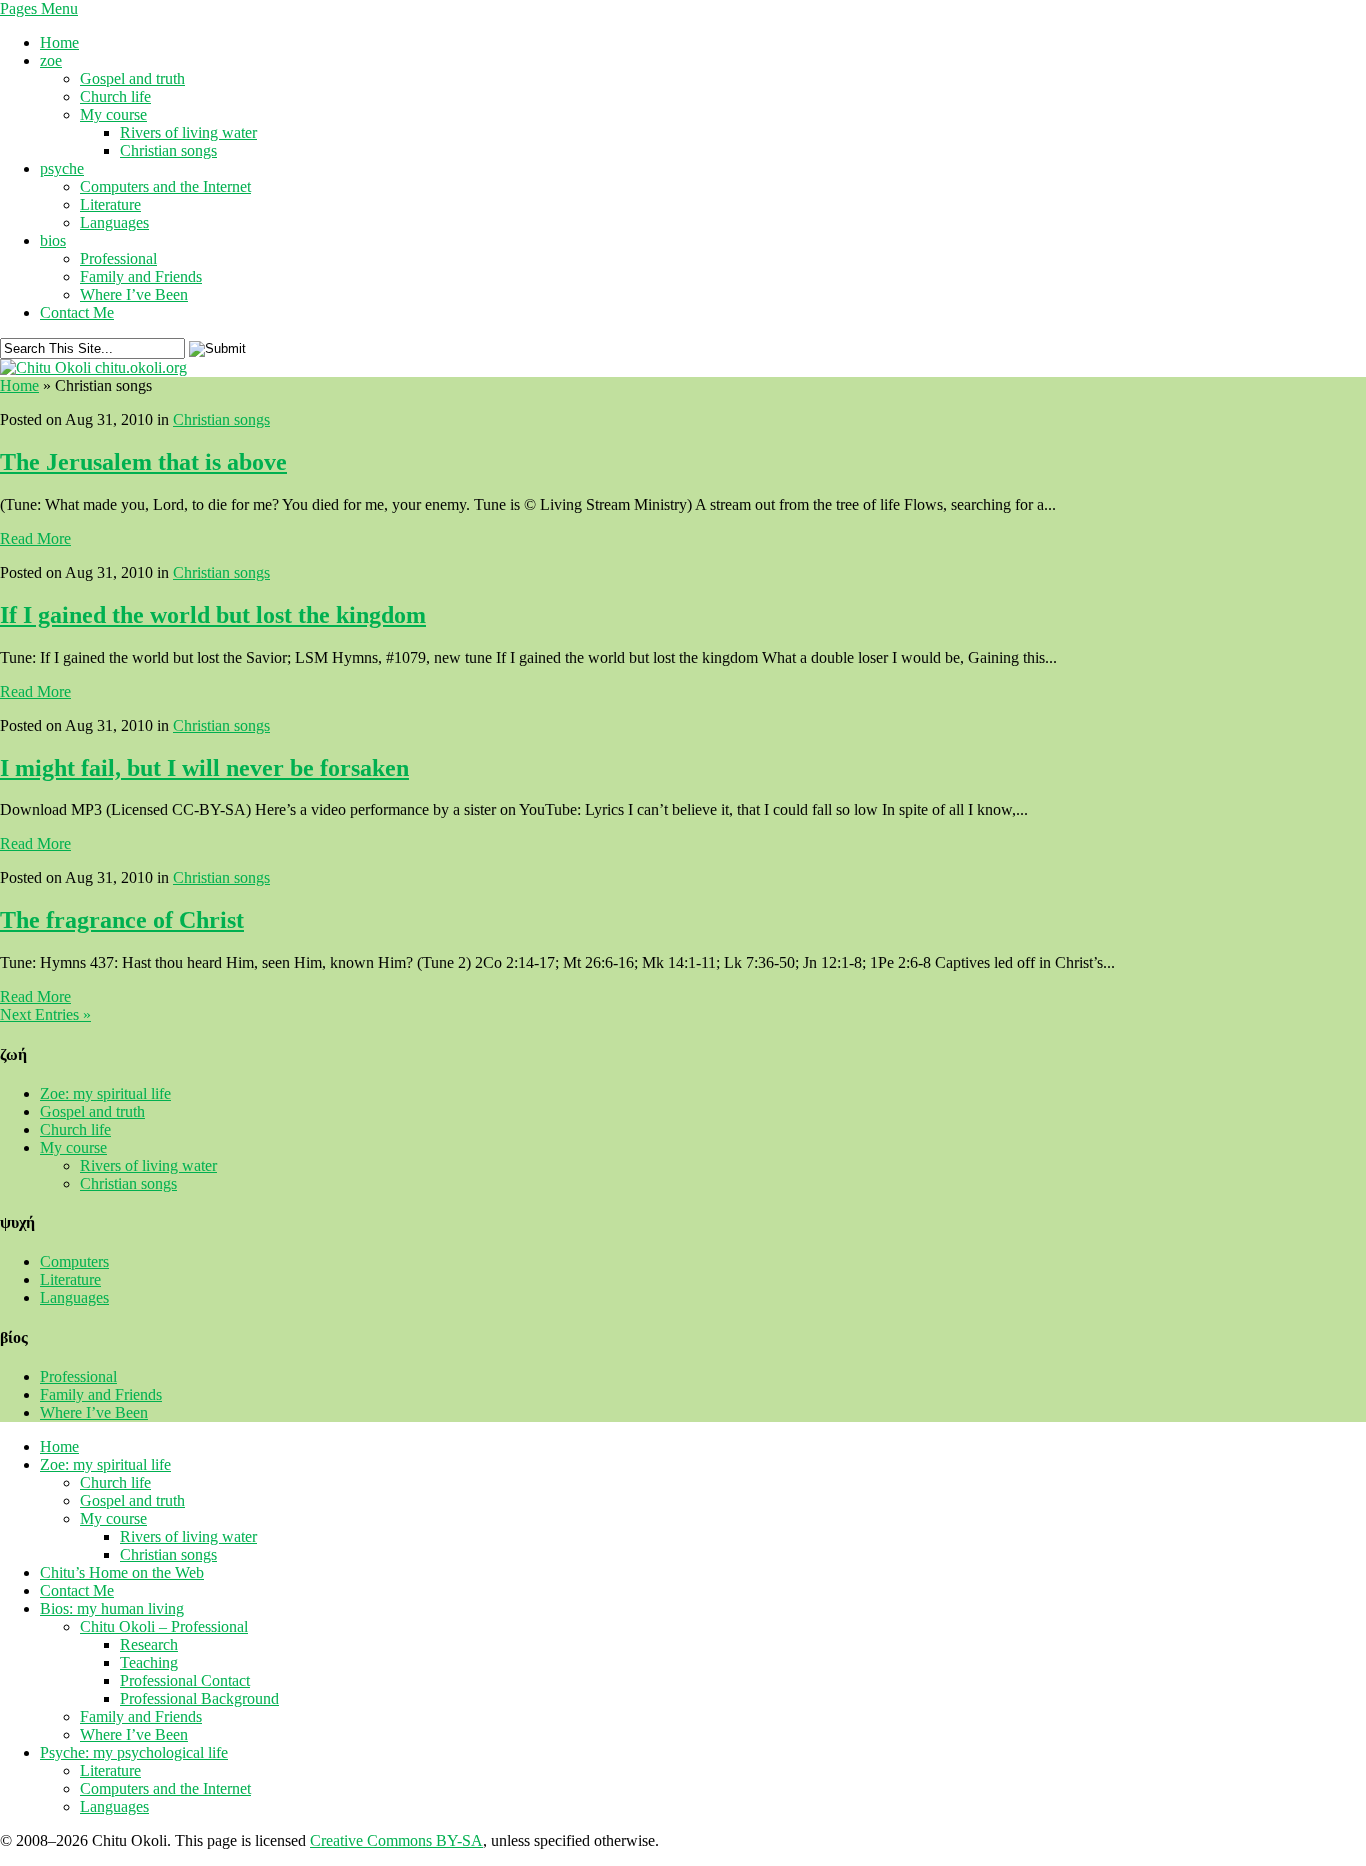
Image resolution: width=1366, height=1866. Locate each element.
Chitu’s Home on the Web (122, 1572)
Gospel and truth (132, 78)
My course (113, 114)
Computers (74, 1261)
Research (149, 1644)
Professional (118, 258)
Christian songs (168, 150)
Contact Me (77, 312)
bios (53, 240)
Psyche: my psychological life (134, 1752)
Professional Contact (185, 1680)
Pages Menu (39, 8)
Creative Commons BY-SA (396, 1840)
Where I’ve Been (134, 294)
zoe (51, 60)
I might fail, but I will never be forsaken (204, 768)
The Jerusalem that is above (143, 462)
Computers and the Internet (165, 186)
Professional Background (199, 1698)
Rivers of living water (188, 132)
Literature (110, 204)
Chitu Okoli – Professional (164, 1626)
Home (59, 42)
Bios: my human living (112, 1608)
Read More (35, 538)
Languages (114, 222)
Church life (115, 96)
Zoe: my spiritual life (105, 1093)
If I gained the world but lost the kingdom (213, 615)
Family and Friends (141, 276)
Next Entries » (45, 1014)
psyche (62, 168)
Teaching (149, 1662)
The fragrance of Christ (122, 920)
